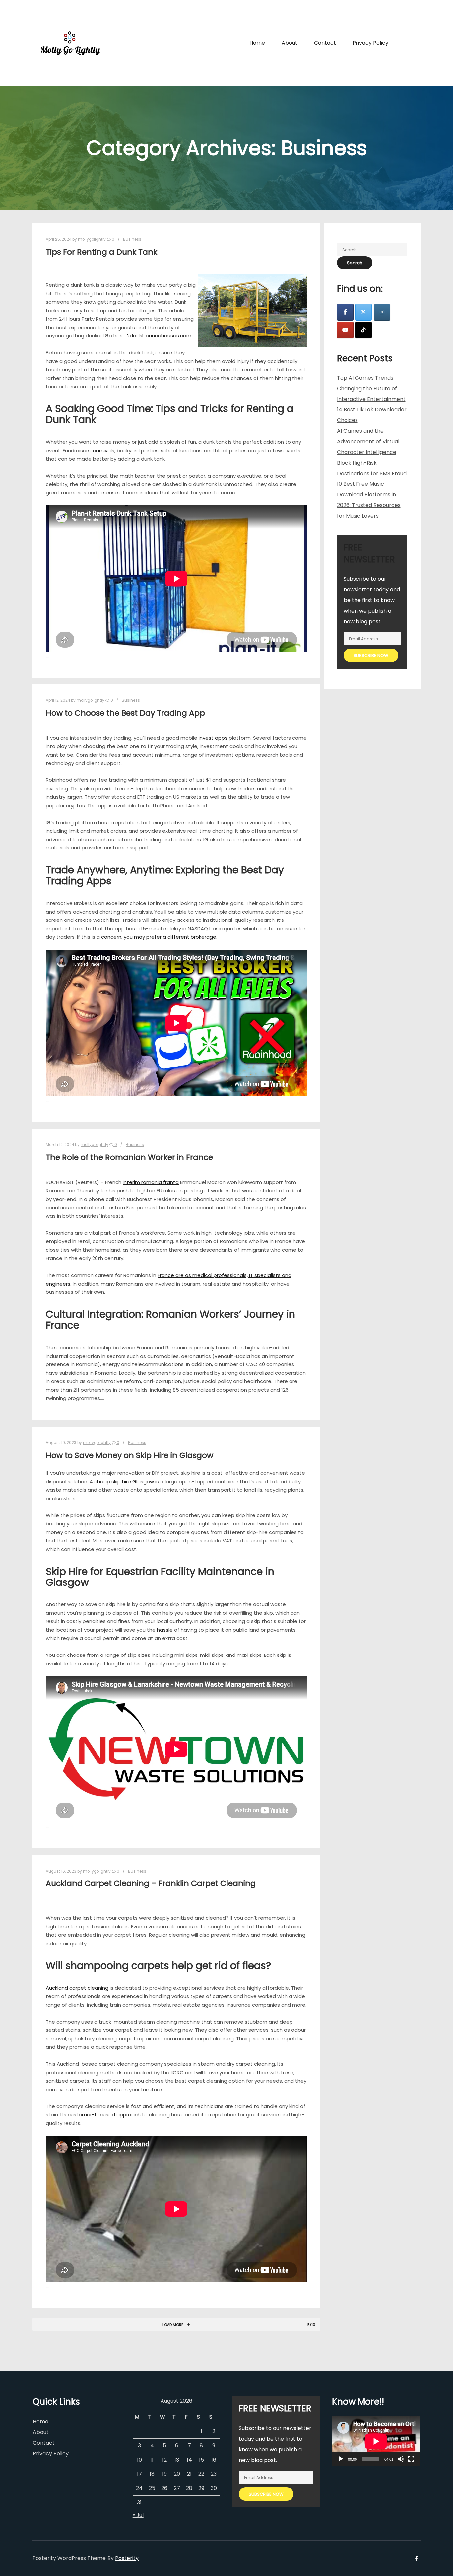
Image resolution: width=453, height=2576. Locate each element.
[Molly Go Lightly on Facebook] (345, 312)
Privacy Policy (51, 2453)
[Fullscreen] (411, 2459)
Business (132, 239)
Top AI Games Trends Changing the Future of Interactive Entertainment (371, 388)
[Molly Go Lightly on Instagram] (382, 312)
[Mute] (401, 2459)
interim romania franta (151, 1182)
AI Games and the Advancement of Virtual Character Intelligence (368, 442)
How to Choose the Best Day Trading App (125, 713)
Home (41, 2422)
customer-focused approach (104, 2115)
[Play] (341, 2459)
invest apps (213, 738)
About (41, 2432)
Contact (44, 2443)
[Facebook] (411, 43)
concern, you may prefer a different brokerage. (159, 937)
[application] (376, 2441)
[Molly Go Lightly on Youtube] (345, 330)
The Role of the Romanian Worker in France (129, 1157)
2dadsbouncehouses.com (159, 336)
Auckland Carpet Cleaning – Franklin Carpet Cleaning (151, 1883)
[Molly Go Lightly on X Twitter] (363, 312)
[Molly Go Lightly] (71, 43)
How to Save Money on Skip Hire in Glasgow (129, 1455)
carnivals (104, 450)
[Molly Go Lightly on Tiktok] (363, 330)
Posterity (127, 2558)
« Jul (138, 2515)
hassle (165, 1630)
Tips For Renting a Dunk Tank (101, 252)
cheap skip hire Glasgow (124, 1481)
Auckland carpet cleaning (77, 1988)
